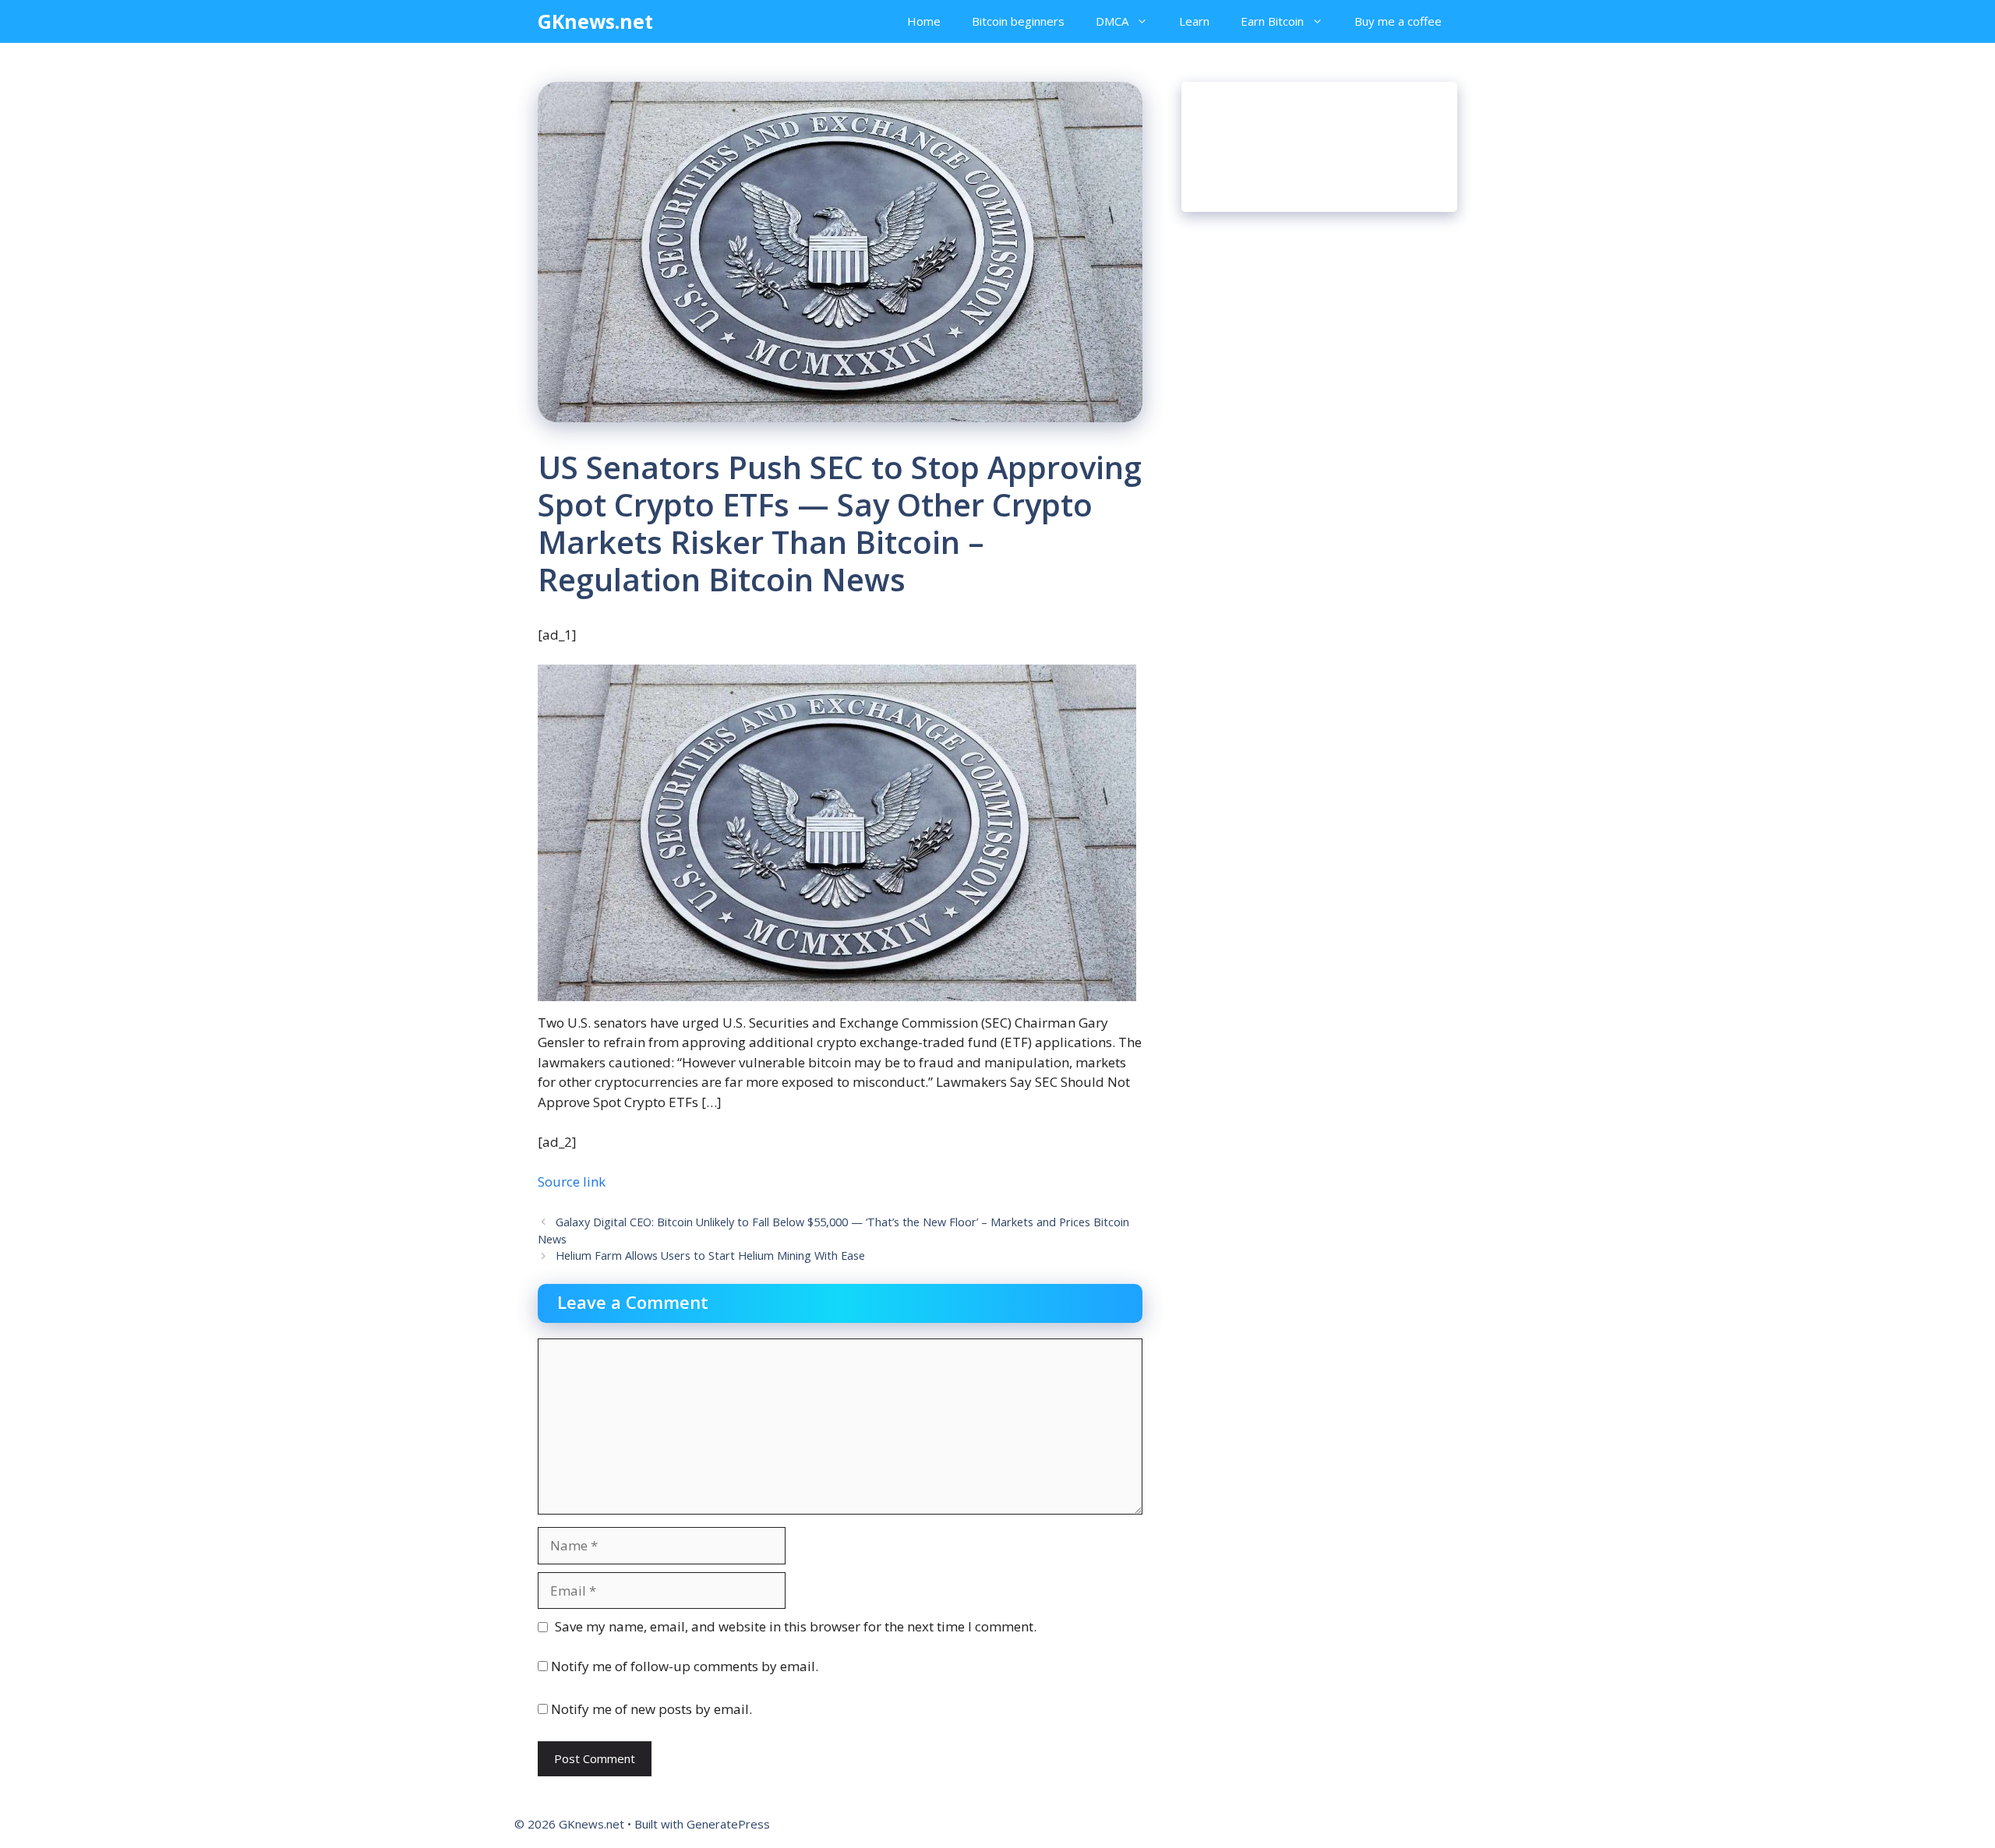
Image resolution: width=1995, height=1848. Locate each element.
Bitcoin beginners (1018, 21)
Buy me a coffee (1398, 21)
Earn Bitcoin (1272, 21)
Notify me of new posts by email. (651, 1709)
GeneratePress (728, 1824)
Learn (1194, 21)
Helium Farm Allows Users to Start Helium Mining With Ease (710, 1256)
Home (924, 21)
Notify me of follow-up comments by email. (685, 1666)
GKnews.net (595, 21)
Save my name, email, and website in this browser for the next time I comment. (796, 1626)
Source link (572, 1181)
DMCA (1112, 21)
